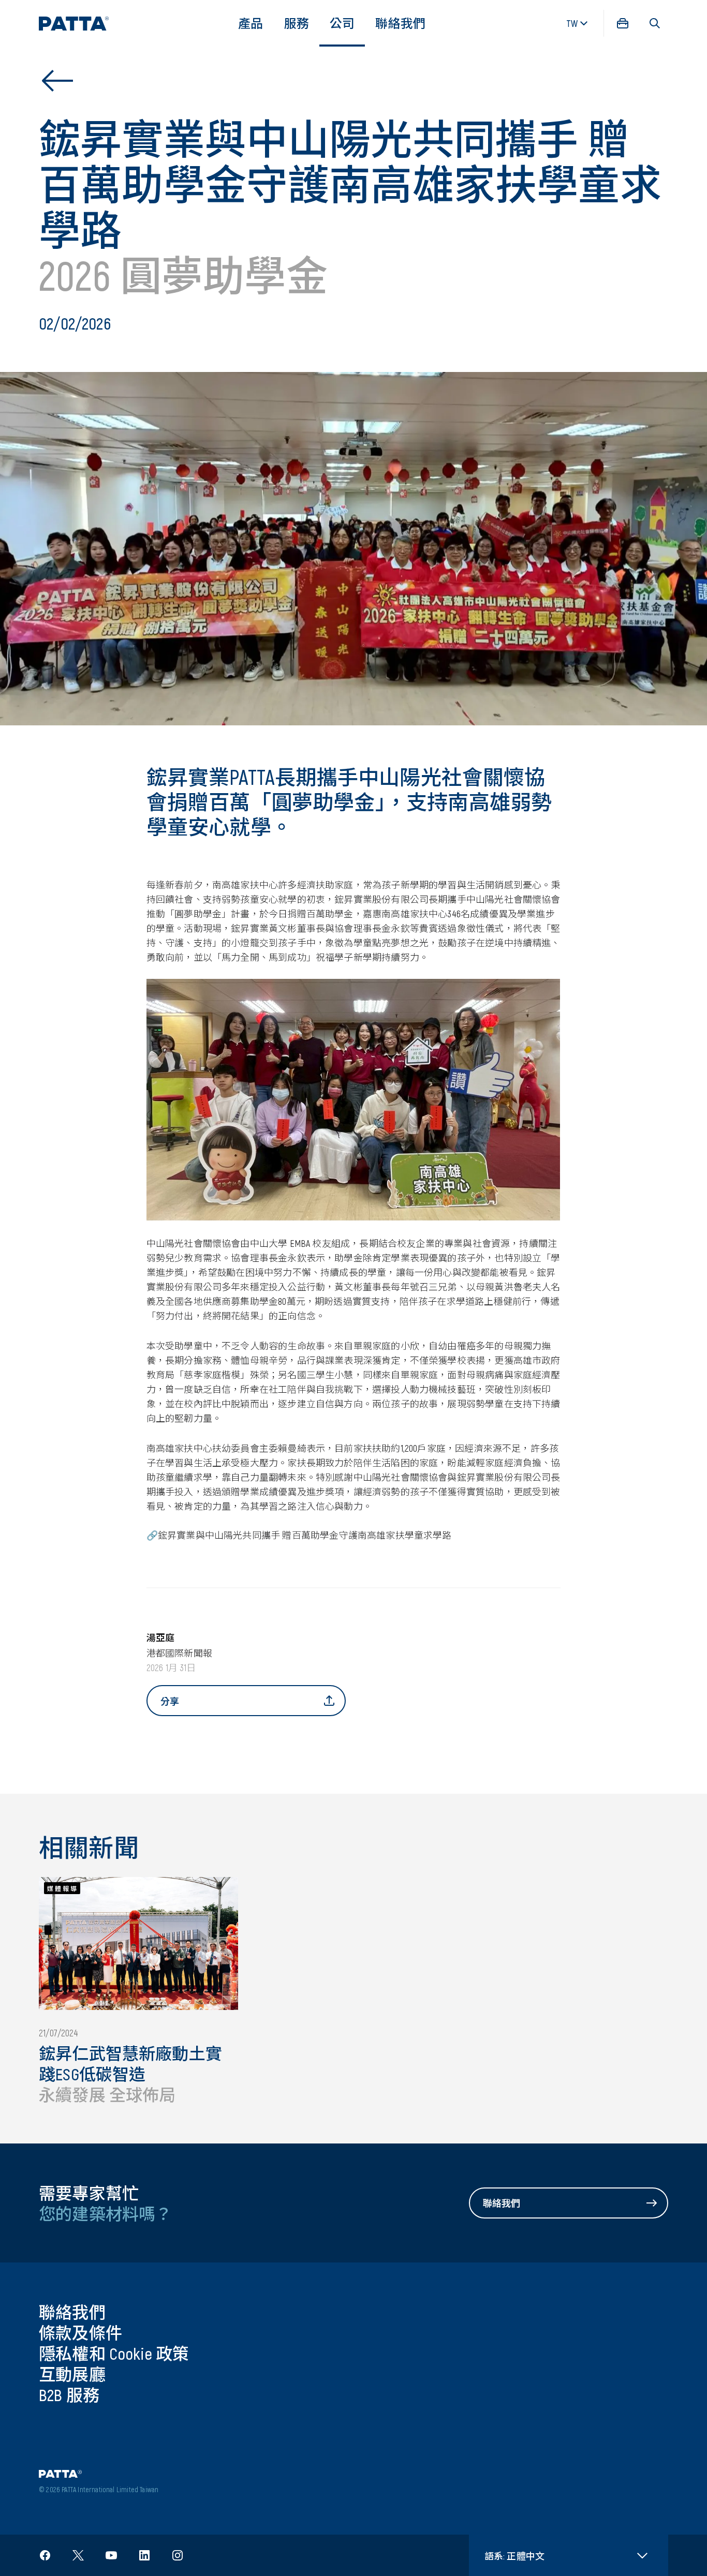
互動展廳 (72, 2374)
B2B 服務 (69, 2394)
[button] (655, 23)
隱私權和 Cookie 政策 (114, 2353)
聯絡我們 (400, 23)
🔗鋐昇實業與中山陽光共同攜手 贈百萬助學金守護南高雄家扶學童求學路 (299, 1535)
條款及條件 (80, 2332)
